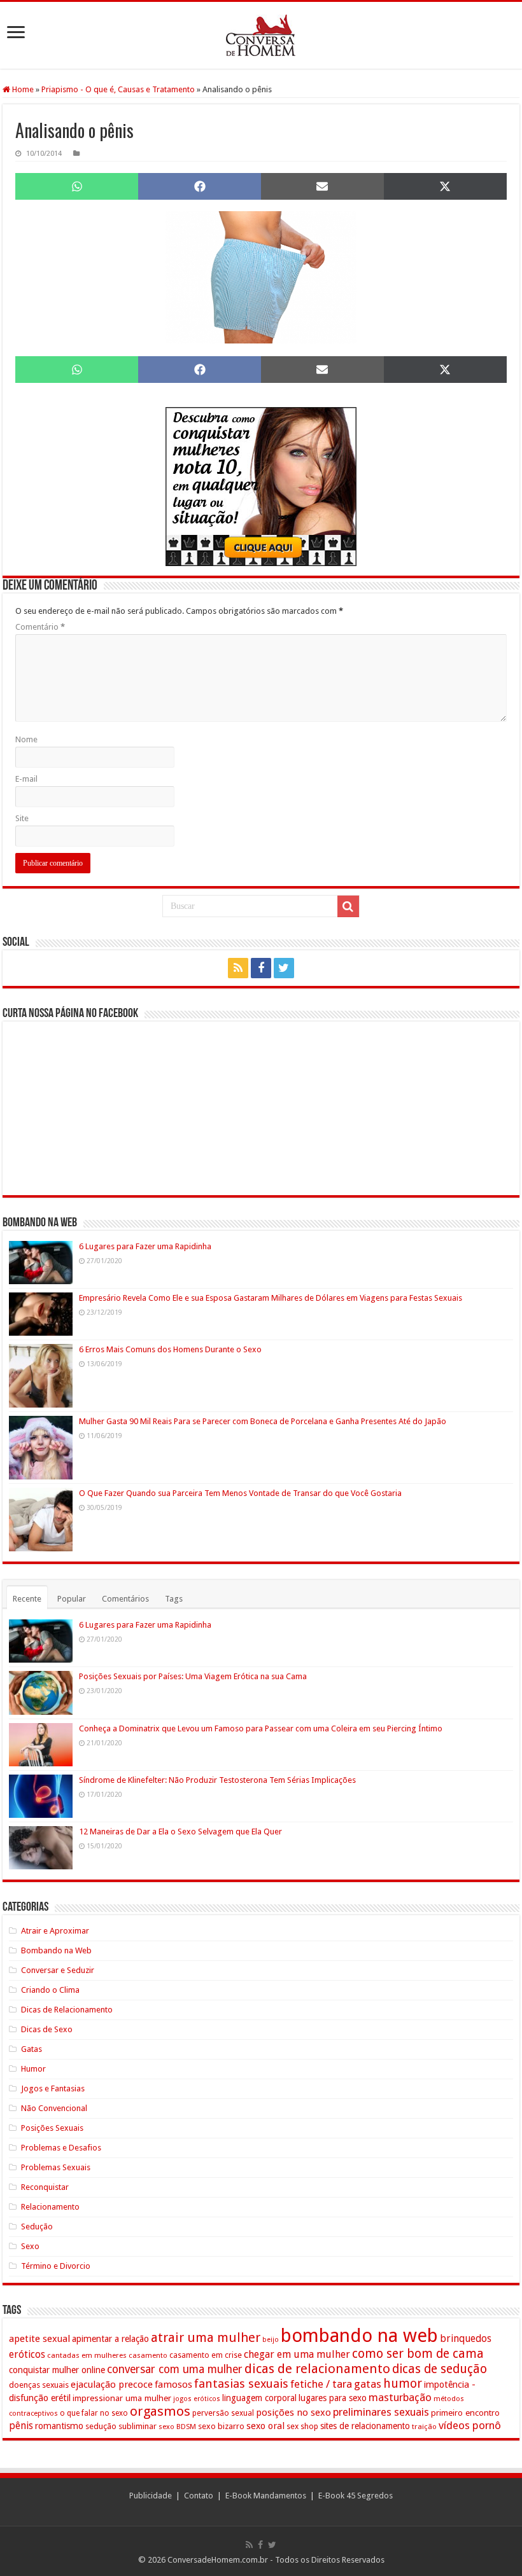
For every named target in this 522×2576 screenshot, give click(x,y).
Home (22, 89)
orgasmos (160, 2411)
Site (22, 818)
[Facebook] (261, 968)
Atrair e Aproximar (55, 1931)
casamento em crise (206, 2355)
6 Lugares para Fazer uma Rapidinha (145, 1246)
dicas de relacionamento (317, 2369)
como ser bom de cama (418, 2354)
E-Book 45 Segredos (356, 2496)
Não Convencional (54, 2108)
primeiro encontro (465, 2413)
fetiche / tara (321, 2384)
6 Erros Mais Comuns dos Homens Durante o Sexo (170, 1349)
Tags (174, 1599)
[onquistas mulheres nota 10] (261, 486)
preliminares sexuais (381, 2412)
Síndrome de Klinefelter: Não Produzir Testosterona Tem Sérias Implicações (217, 1780)
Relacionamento (50, 2207)
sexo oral (265, 2426)
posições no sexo (293, 2413)
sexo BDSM (177, 2427)
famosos (173, 2385)
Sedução (37, 2226)
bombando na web (359, 2336)
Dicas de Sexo (47, 2029)
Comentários (125, 1599)
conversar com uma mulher (175, 2369)
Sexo (30, 2246)
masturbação (400, 2397)
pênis (21, 2426)
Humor (33, 2069)
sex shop (302, 2426)
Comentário (40, 627)
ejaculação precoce (112, 2385)
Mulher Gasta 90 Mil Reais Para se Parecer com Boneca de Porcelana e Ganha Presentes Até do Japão (263, 1421)
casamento (148, 2355)
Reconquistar (45, 2187)
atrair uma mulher (206, 2337)
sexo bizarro (221, 2426)
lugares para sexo (333, 2398)
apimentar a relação (110, 2339)
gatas (368, 2384)
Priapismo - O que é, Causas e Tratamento (118, 89)
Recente (27, 1599)
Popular (72, 1599)
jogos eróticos (197, 2399)
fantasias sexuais (241, 2384)
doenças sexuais (39, 2385)
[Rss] (238, 968)
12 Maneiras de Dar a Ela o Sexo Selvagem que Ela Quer (180, 1832)
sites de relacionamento (365, 2426)
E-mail (26, 779)
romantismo (59, 2426)
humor (403, 2384)
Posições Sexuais (52, 2128)
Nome (26, 739)
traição (424, 2427)
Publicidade (151, 2496)
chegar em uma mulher (297, 2354)
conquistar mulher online (57, 2370)
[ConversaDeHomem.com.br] (261, 35)
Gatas (32, 2049)
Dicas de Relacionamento (67, 2010)
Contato (199, 2496)
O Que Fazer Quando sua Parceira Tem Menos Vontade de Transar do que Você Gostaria (240, 1493)
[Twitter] (284, 968)
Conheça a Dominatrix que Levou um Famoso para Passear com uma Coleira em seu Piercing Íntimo (261, 1728)
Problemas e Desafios (61, 2148)
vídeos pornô (470, 2425)
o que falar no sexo (94, 2413)
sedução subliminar (121, 2426)
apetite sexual (39, 2339)
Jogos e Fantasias (53, 2088)
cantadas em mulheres (87, 2355)
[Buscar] (348, 906)
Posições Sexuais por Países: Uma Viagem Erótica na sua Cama (193, 1676)
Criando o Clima (50, 1990)
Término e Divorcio (56, 2266)
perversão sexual (223, 2413)
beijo (271, 2340)
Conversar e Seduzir (58, 1970)
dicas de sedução (440, 2369)
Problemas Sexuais (56, 2167)
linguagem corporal (259, 2398)
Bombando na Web (56, 1950)
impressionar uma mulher (122, 2398)
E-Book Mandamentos (266, 2496)
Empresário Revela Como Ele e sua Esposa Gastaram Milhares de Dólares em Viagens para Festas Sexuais (271, 1298)
